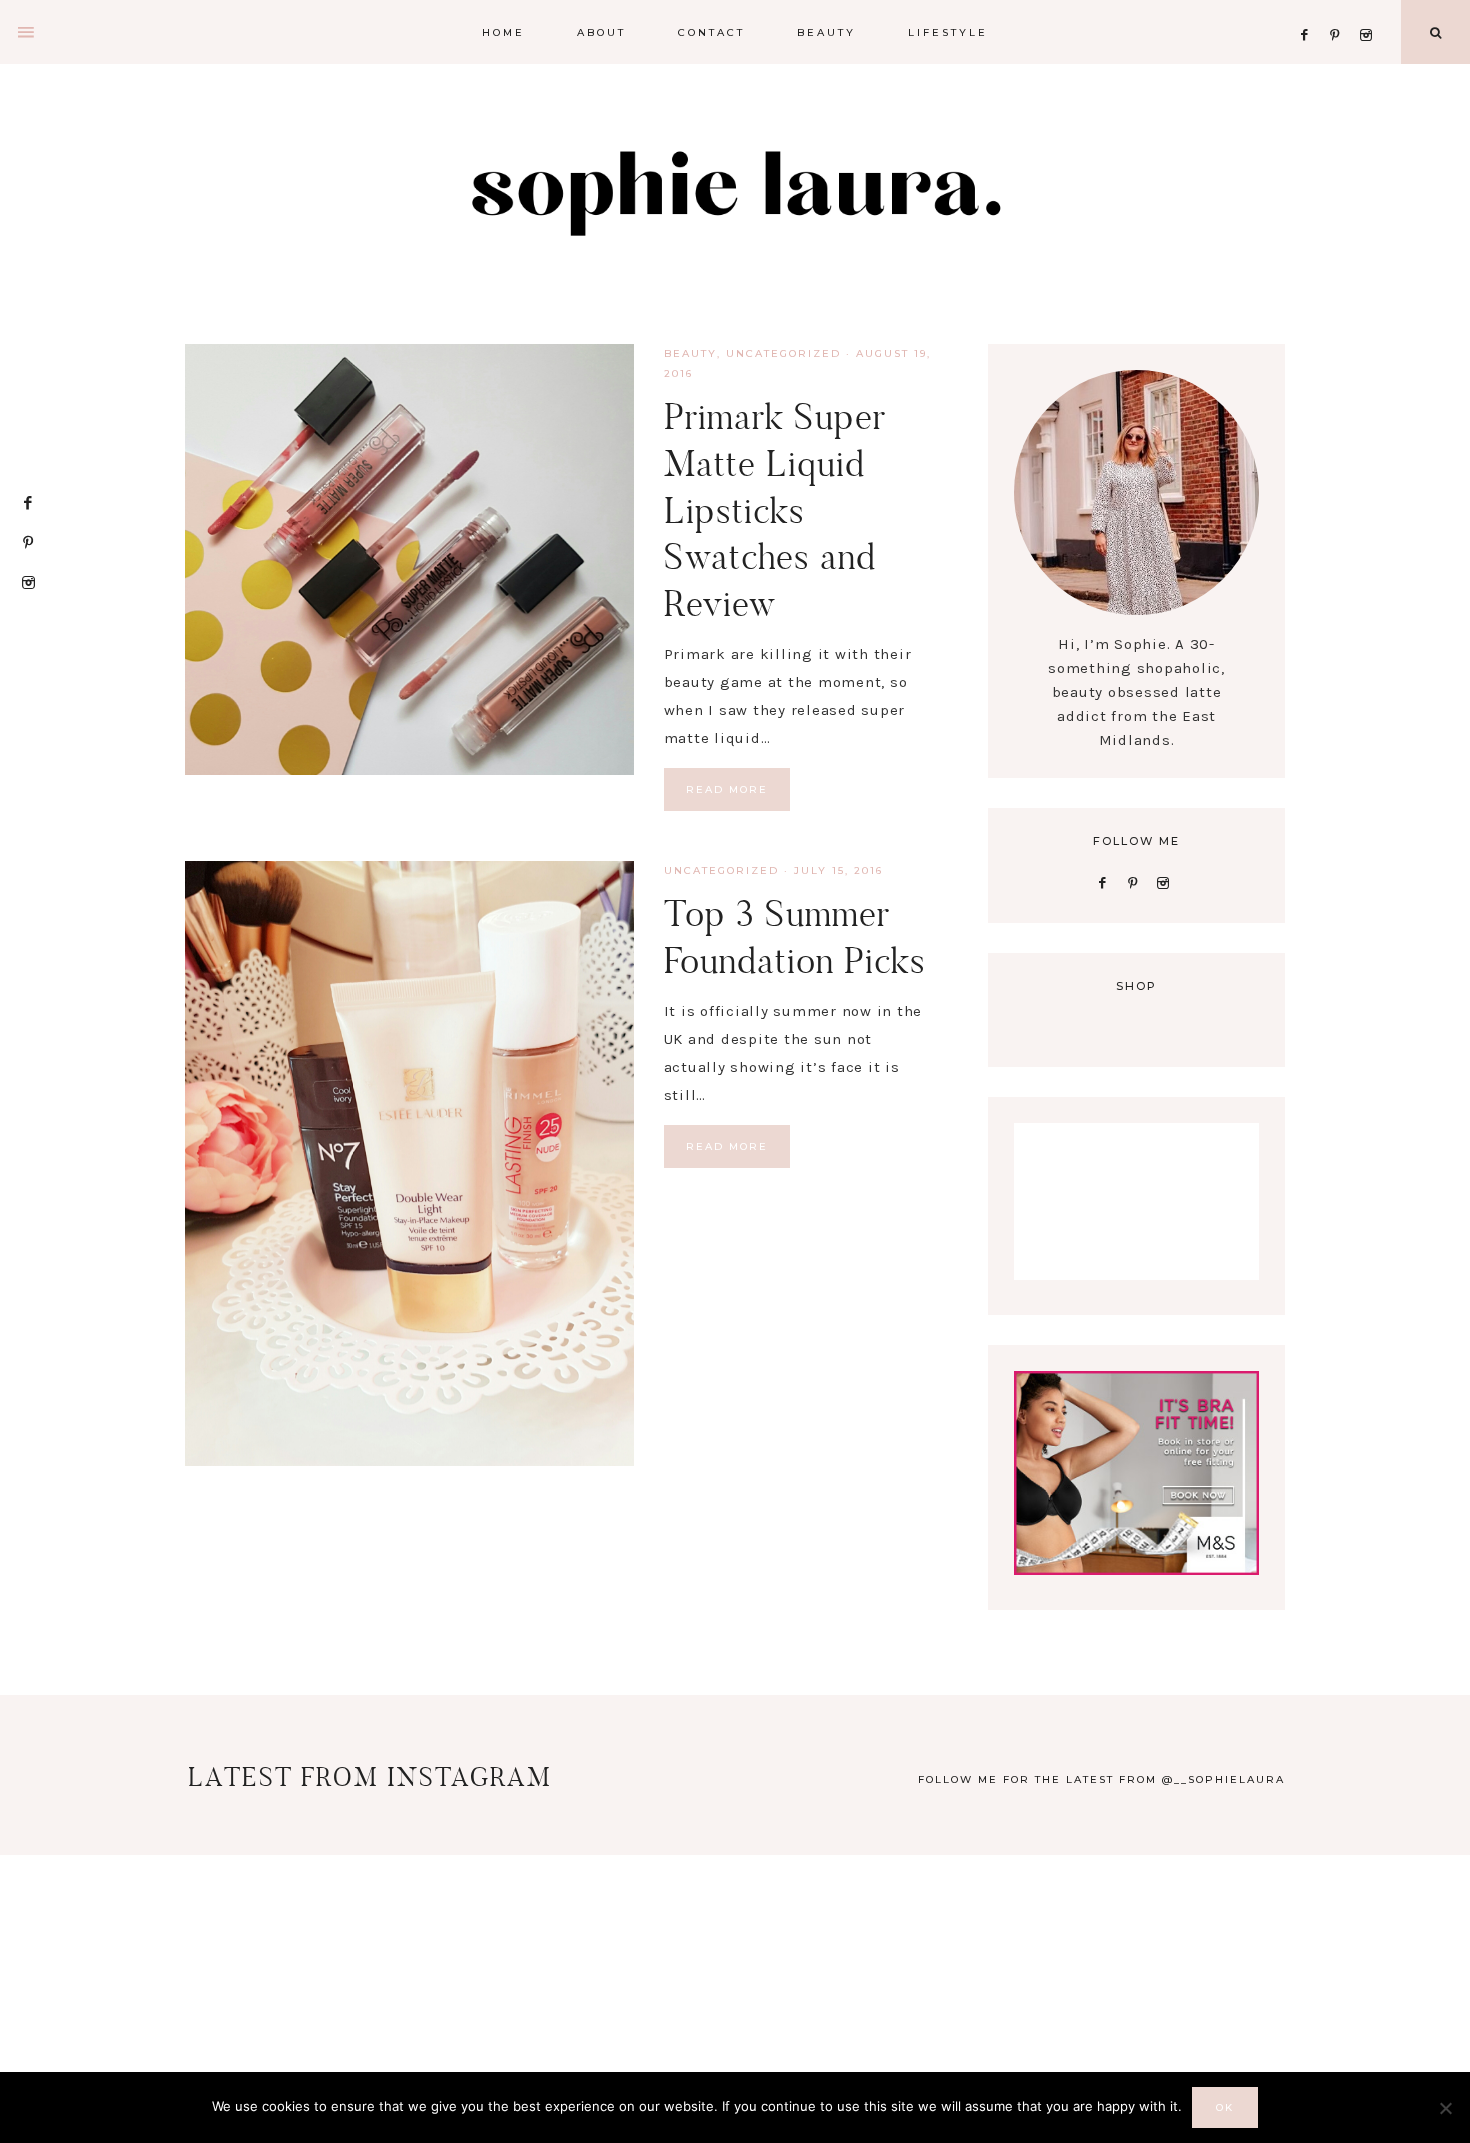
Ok (1225, 2107)
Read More (727, 789)
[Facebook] (1310, 10)
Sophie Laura (735, 190)
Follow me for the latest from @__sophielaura (1101, 1779)
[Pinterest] (1340, 10)
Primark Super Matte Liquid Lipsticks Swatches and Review (775, 510)
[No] (1445, 2108)
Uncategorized (783, 353)
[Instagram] (1369, 10)
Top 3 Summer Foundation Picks (795, 937)
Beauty (690, 353)
